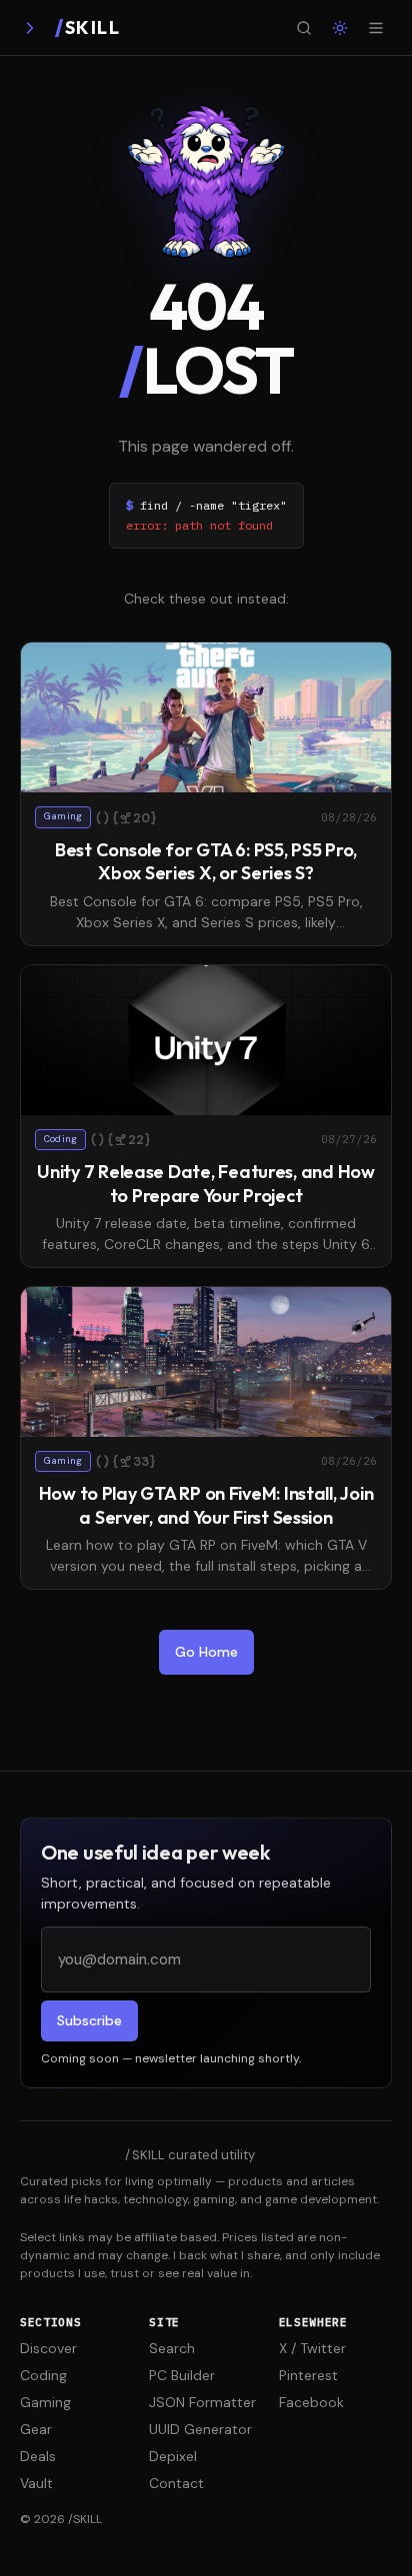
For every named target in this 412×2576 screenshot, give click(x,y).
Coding (43, 2375)
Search (172, 2348)
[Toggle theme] (340, 28)
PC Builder (182, 2375)
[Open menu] (376, 28)
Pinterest (308, 2375)
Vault (36, 2483)
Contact (176, 2483)
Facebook (311, 2402)
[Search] (304, 28)
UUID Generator (200, 2429)
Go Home (206, 1652)
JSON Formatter (202, 2402)
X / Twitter (312, 2348)
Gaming (45, 2402)
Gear (36, 2429)
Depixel (173, 2456)
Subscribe (89, 2020)
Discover (48, 2348)
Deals (38, 2456)
